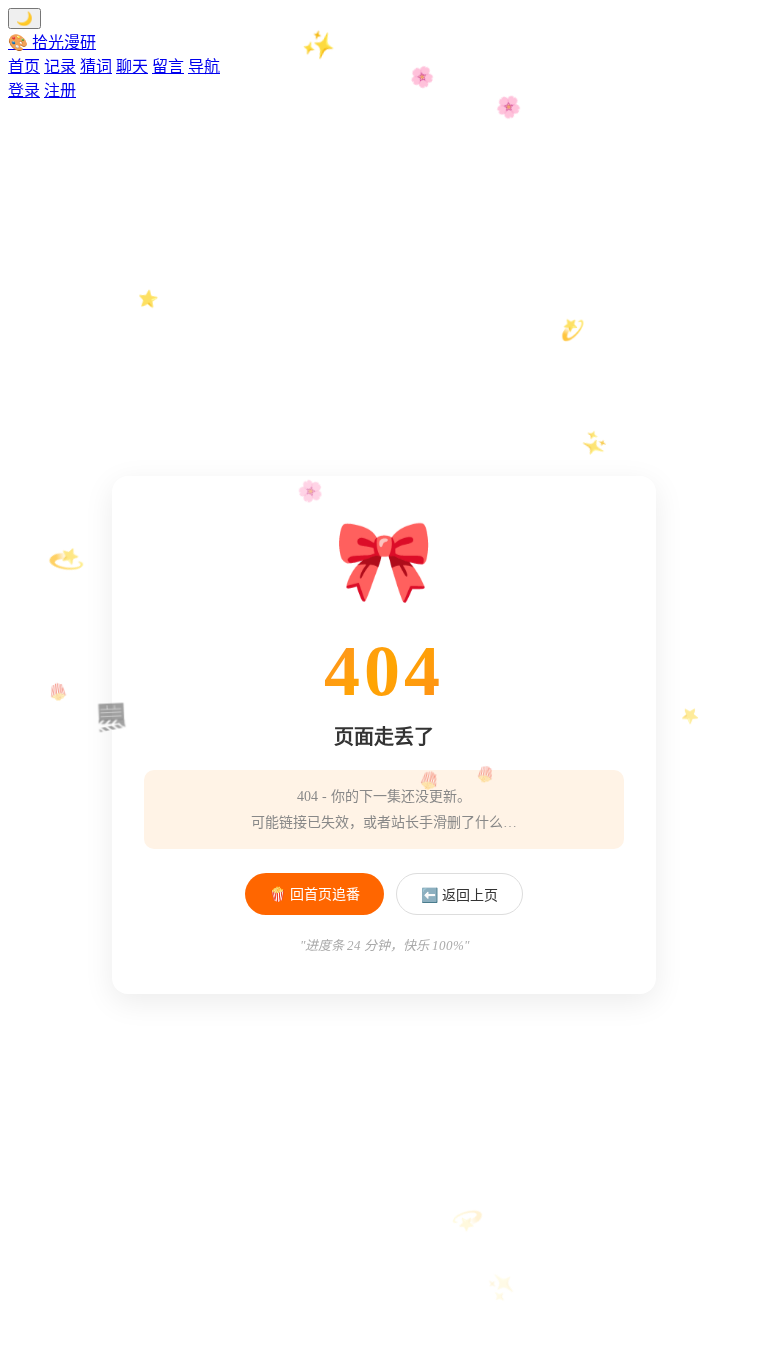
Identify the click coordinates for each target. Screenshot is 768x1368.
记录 (60, 66)
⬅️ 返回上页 (459, 895)
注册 (60, 90)
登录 (24, 90)
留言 (168, 66)
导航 (204, 66)
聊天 (132, 66)
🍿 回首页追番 (314, 894)
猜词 (96, 66)
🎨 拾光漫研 (52, 42)
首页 (24, 66)
